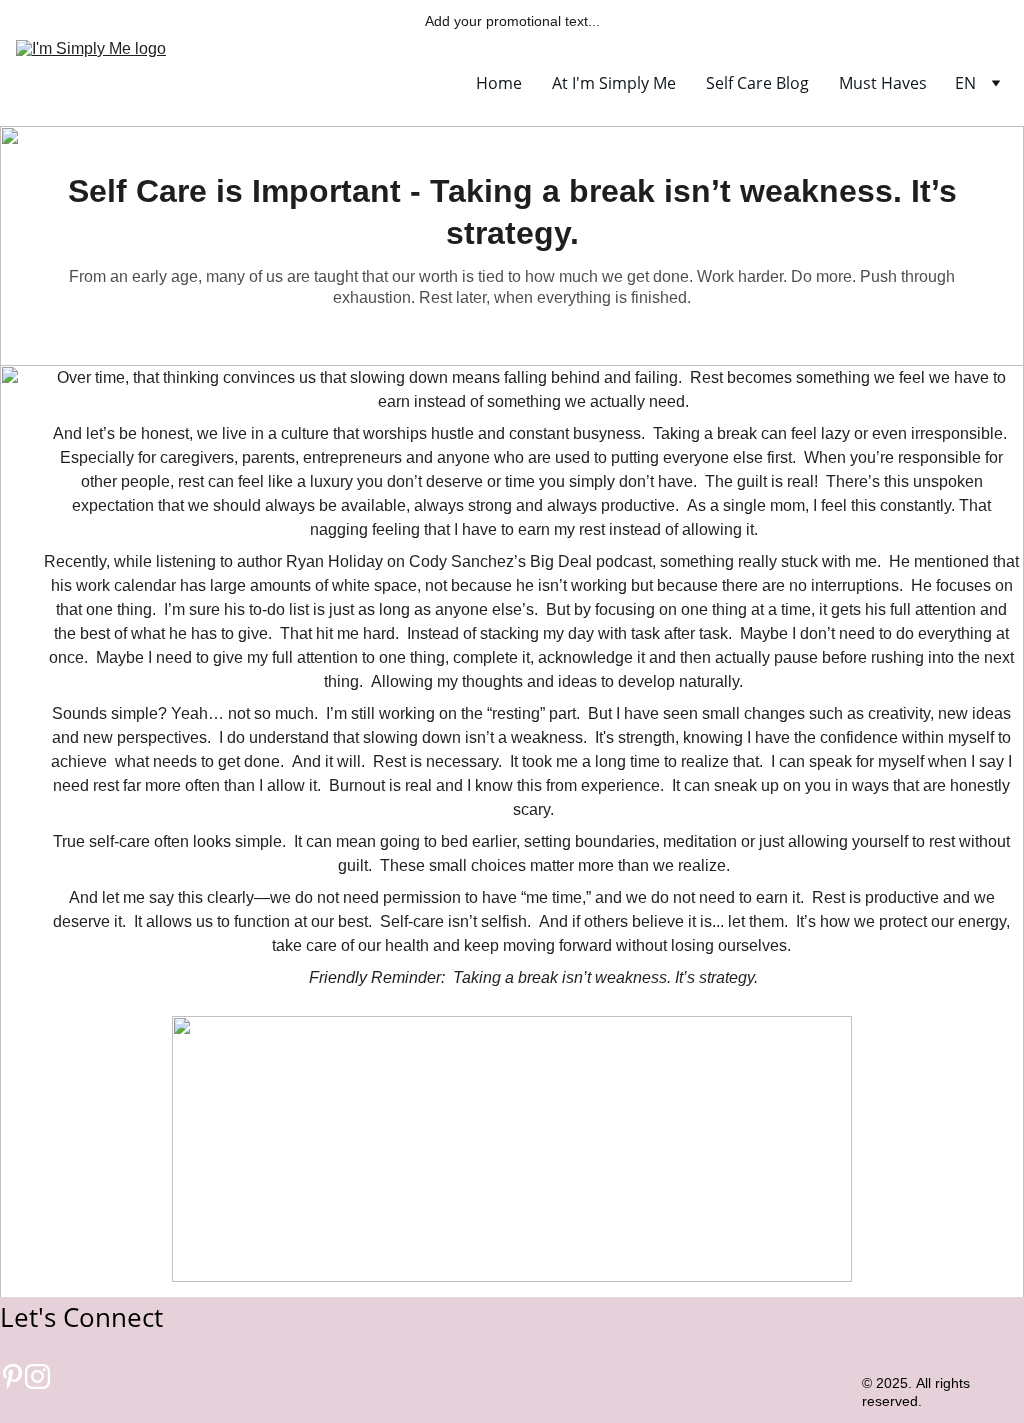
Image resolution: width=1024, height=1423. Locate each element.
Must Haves (883, 83)
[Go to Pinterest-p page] (12, 1377)
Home (499, 83)
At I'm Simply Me (614, 83)
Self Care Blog (757, 83)
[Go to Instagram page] (37, 1377)
